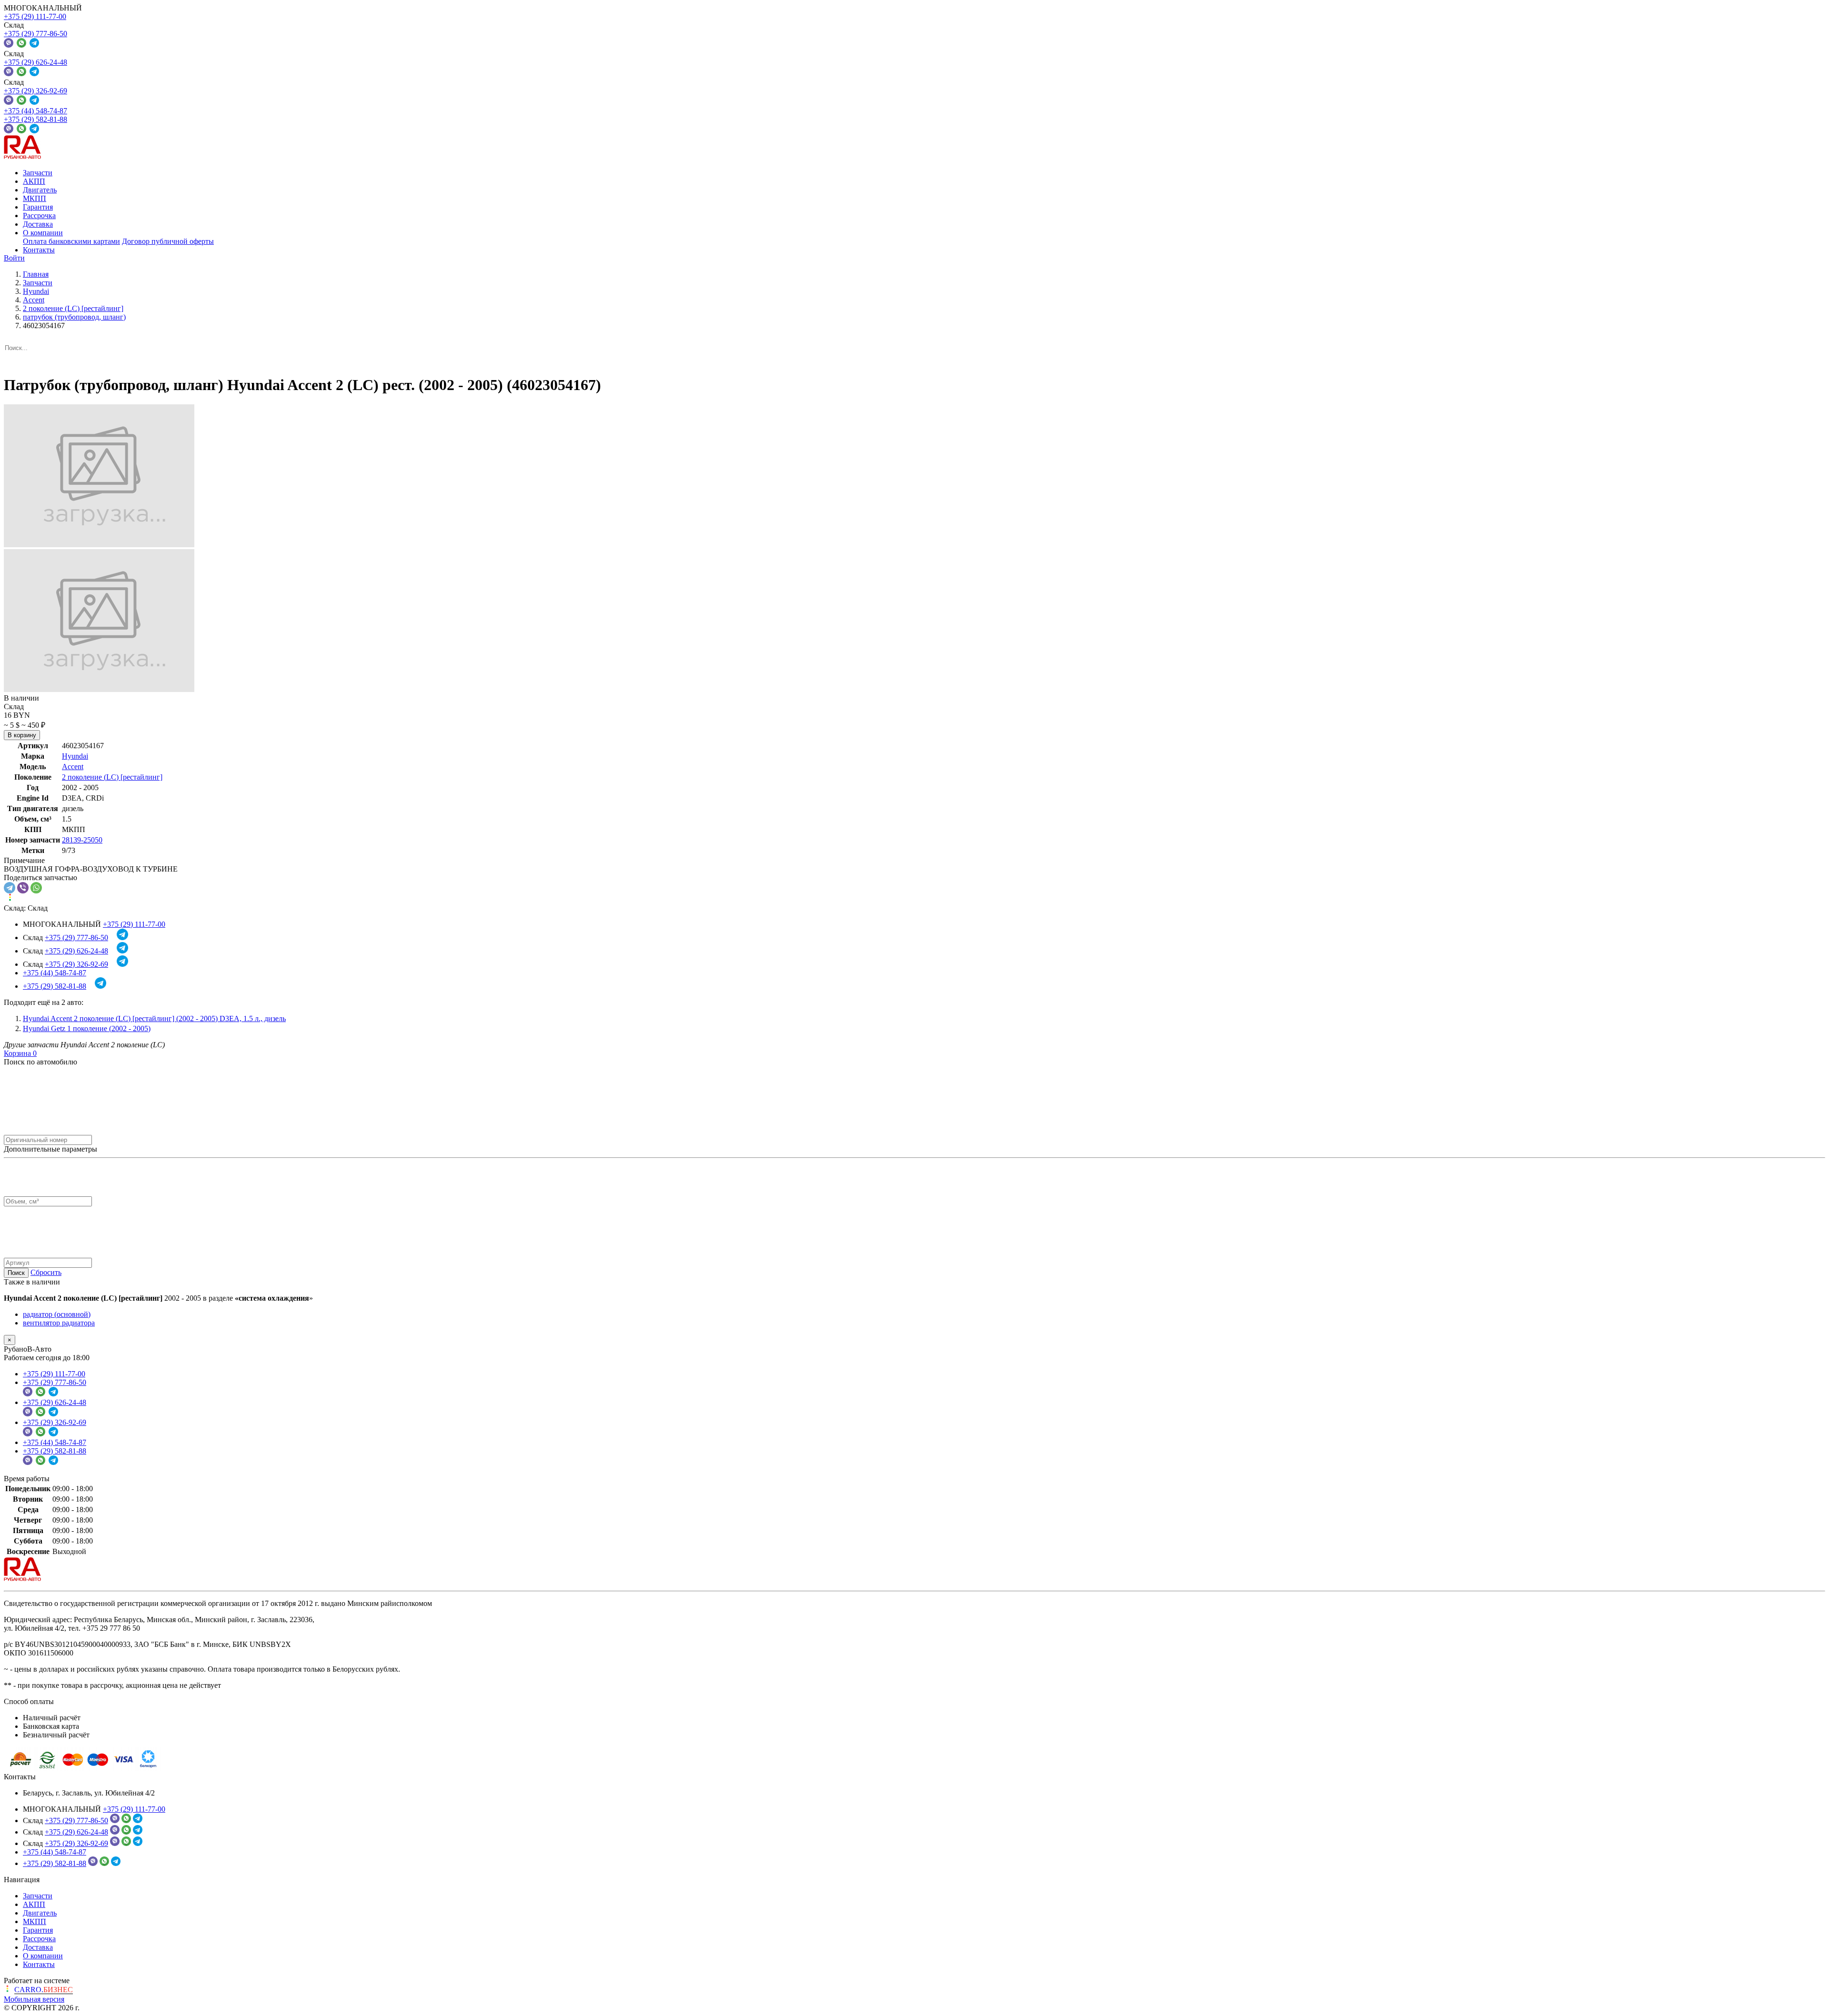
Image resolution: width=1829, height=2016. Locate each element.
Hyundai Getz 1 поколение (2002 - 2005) (87, 1028)
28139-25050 (82, 840)
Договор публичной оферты (168, 241)
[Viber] (23, 888)
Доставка (38, 224)
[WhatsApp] (36, 888)
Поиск (16, 1273)
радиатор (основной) (57, 1314)
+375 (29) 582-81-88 (35, 119)
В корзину (22, 735)
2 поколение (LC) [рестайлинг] (112, 777)
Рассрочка (39, 216)
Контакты (39, 250)
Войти (14, 258)
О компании (43, 233)
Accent (73, 767)
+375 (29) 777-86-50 (35, 34)
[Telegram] (10, 888)
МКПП (35, 198)
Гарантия (38, 207)
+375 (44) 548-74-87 (35, 111)
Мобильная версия (34, 1999)
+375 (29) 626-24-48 (35, 62)
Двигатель (40, 190)
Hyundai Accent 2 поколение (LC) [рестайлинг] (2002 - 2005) (154, 1018)
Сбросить (46, 1272)
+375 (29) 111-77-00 (35, 16)
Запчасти (38, 173)
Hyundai (75, 756)
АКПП (34, 181)
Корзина (20, 1053)
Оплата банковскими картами (71, 241)
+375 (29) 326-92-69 (35, 91)
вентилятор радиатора (59, 1323)
